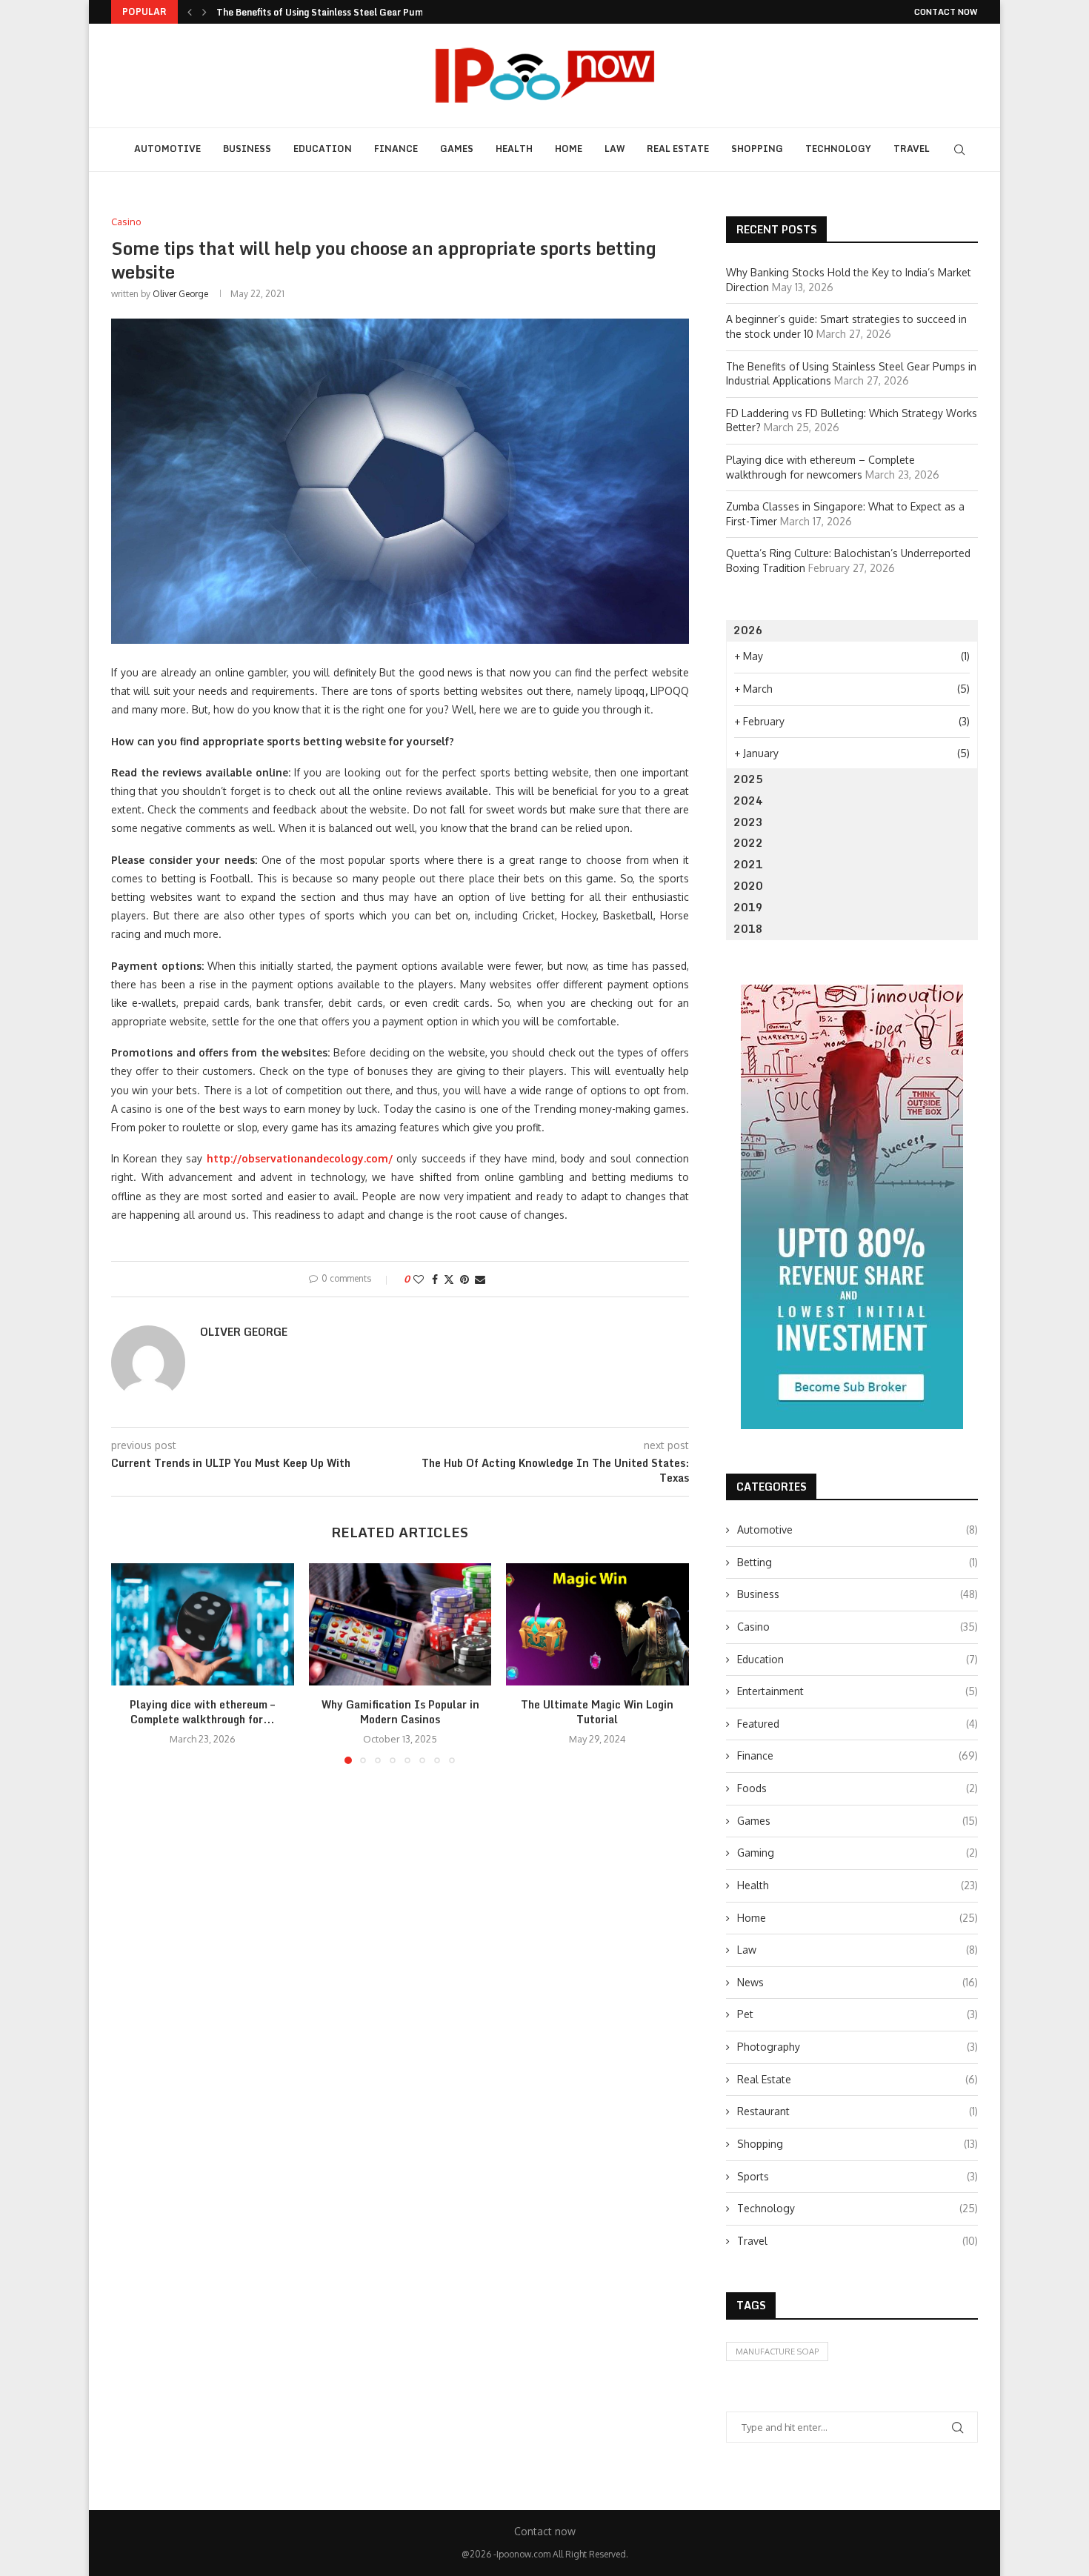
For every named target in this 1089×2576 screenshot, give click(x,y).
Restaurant (857, 2111)
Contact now (946, 12)
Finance (396, 149)
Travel (912, 149)
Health (514, 149)
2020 (748, 886)
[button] (190, 12)
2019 (748, 907)
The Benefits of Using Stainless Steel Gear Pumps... (329, 12)
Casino (857, 1627)
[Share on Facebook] (435, 1279)
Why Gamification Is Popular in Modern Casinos (400, 1713)
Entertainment (857, 1691)
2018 (748, 929)
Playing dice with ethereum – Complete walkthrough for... (202, 1713)
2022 (748, 843)
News (857, 1982)
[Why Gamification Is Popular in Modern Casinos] (400, 1624)
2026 (748, 630)
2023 (748, 822)
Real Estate (678, 149)
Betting (857, 1562)
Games (457, 149)
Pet (857, 2014)
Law (615, 149)
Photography (857, 2047)
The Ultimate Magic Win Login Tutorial (598, 1713)
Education (323, 149)
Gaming (857, 1853)
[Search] (959, 150)
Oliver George (180, 294)
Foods (857, 1788)
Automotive (167, 149)
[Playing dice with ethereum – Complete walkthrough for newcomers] (203, 1624)
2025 (748, 779)
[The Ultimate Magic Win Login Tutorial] (597, 1624)
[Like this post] (419, 1279)
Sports (857, 2176)
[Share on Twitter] (449, 1279)
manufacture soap (777, 2352)
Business (247, 149)
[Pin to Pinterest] (464, 1279)
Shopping (757, 149)
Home (569, 149)
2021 (748, 864)
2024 (748, 801)
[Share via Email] (480, 1279)
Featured (857, 1724)
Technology (838, 149)
